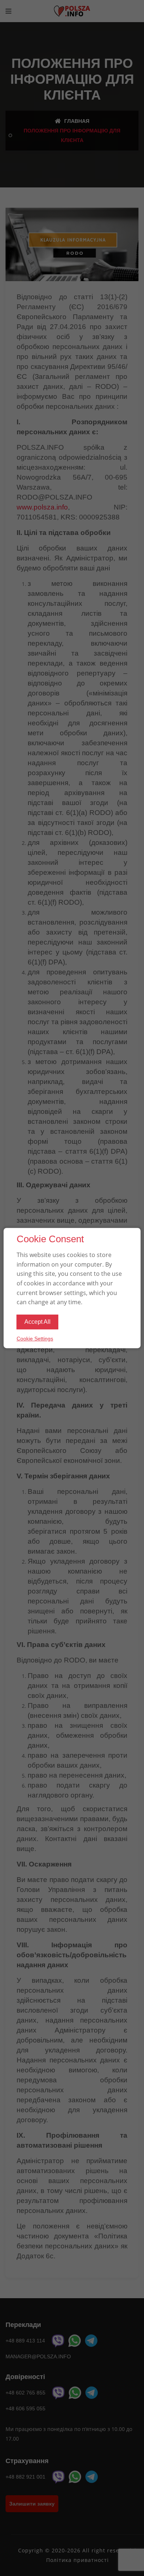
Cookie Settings (35, 1339)
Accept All (37, 1322)
